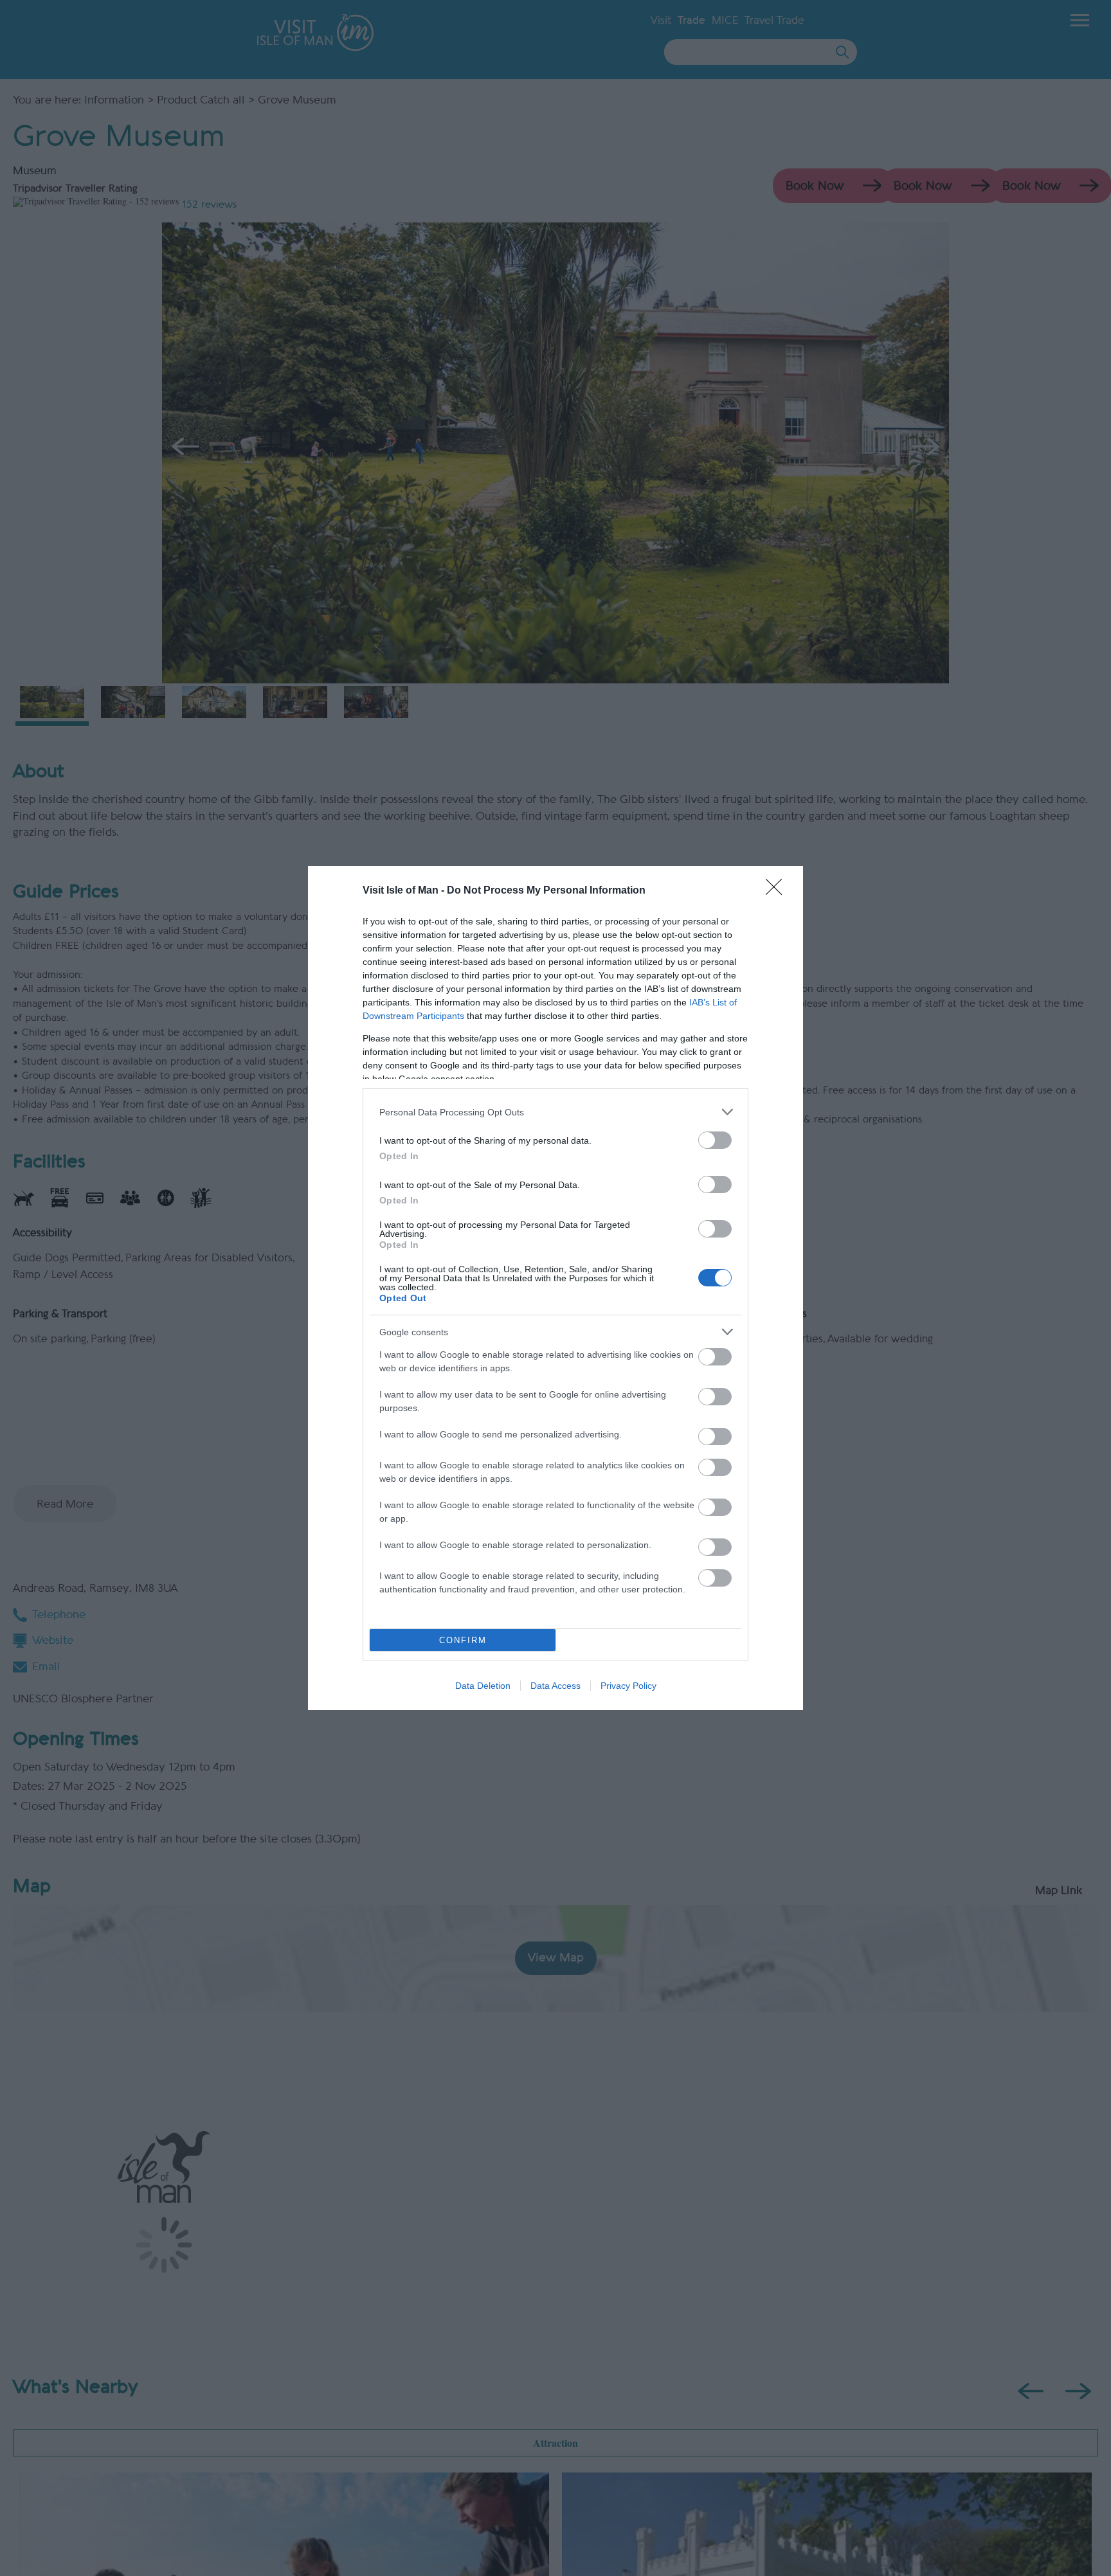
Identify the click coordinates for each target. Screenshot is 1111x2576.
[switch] (715, 1140)
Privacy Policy (628, 1686)
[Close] (778, 891)
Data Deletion (483, 1686)
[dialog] (555, 1288)
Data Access (555, 1686)
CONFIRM (463, 1640)
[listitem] (555, 1112)
